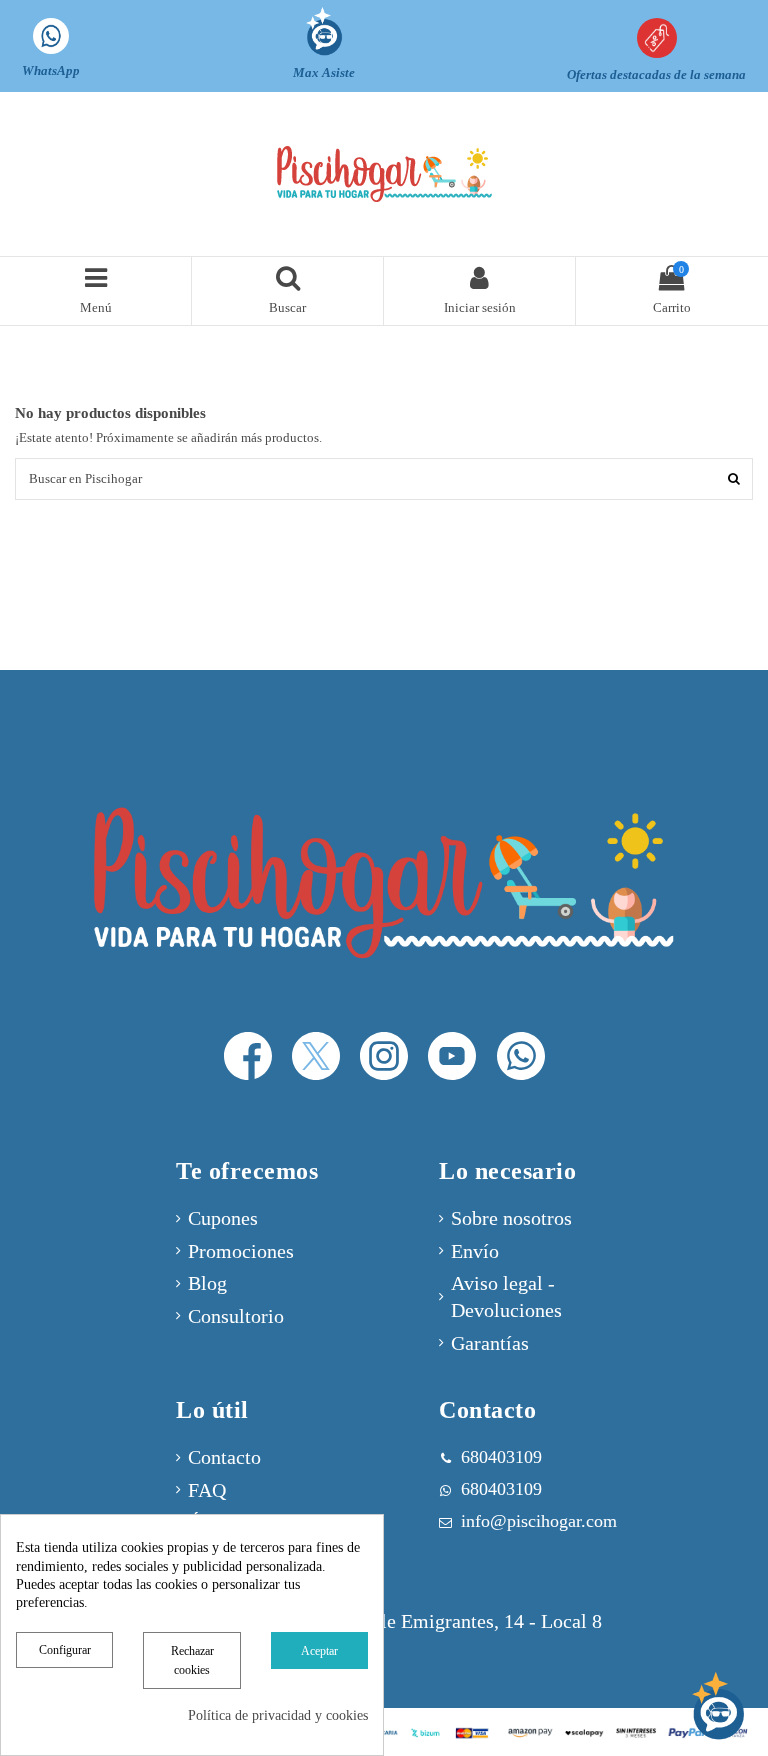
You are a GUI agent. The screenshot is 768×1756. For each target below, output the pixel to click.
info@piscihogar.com (539, 1521)
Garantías (490, 1343)
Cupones (223, 1218)
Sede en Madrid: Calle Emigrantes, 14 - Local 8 (408, 1621)
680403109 (501, 1489)
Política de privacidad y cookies (278, 1715)
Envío (475, 1251)
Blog (207, 1283)
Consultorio (236, 1316)
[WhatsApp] (520, 1056)
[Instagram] (384, 1056)
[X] (316, 1056)
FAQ (207, 1490)
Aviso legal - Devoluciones (506, 1297)
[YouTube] (452, 1056)
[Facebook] (247, 1056)
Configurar (65, 1650)
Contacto (224, 1457)
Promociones (241, 1251)
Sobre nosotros (511, 1218)
